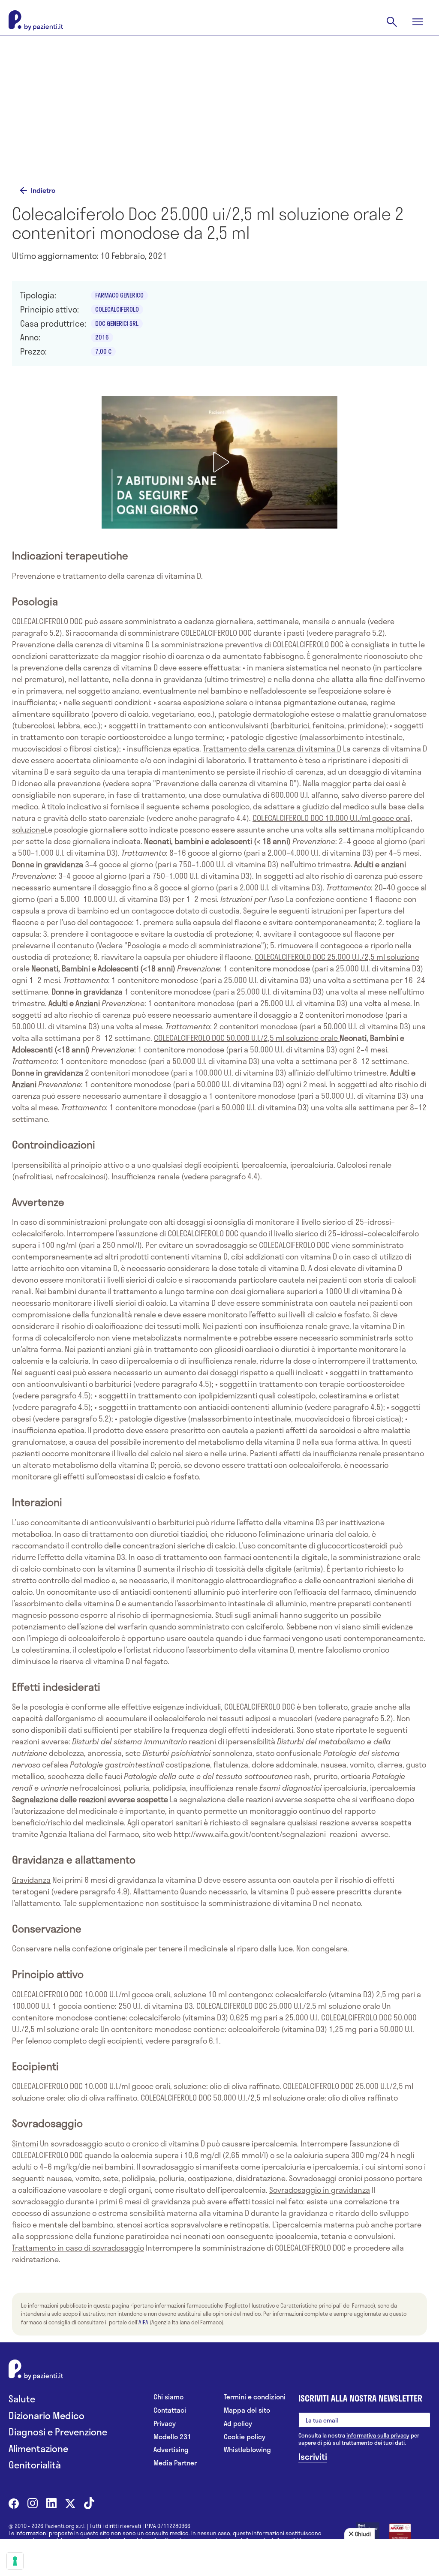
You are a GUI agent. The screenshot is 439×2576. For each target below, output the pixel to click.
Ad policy (238, 2424)
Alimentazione (38, 2448)
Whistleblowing (247, 2450)
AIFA (143, 2322)
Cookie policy (245, 2437)
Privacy (165, 2424)
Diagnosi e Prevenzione (58, 2432)
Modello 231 (172, 2437)
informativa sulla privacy (378, 2435)
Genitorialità (35, 2465)
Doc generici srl (117, 323)
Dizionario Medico (47, 2415)
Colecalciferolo (117, 309)
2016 (102, 337)
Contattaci (170, 2410)
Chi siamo (168, 2397)
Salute (22, 2399)
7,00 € (103, 351)
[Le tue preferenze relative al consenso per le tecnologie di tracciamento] (15, 2561)
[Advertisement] (219, 112)
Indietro (43, 190)
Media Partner (175, 2463)
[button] (219, 462)
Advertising (171, 2450)
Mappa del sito (247, 2410)
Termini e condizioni (255, 2397)
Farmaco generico (119, 295)
